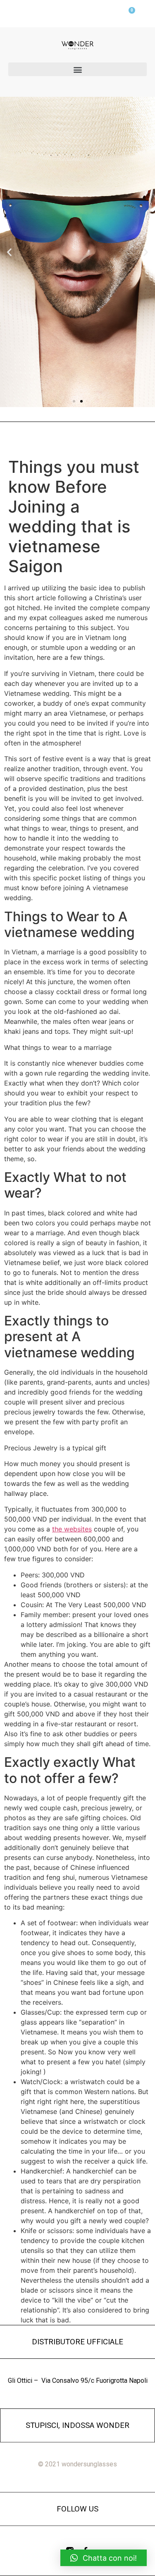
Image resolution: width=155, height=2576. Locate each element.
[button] (77, 69)
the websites (72, 1529)
